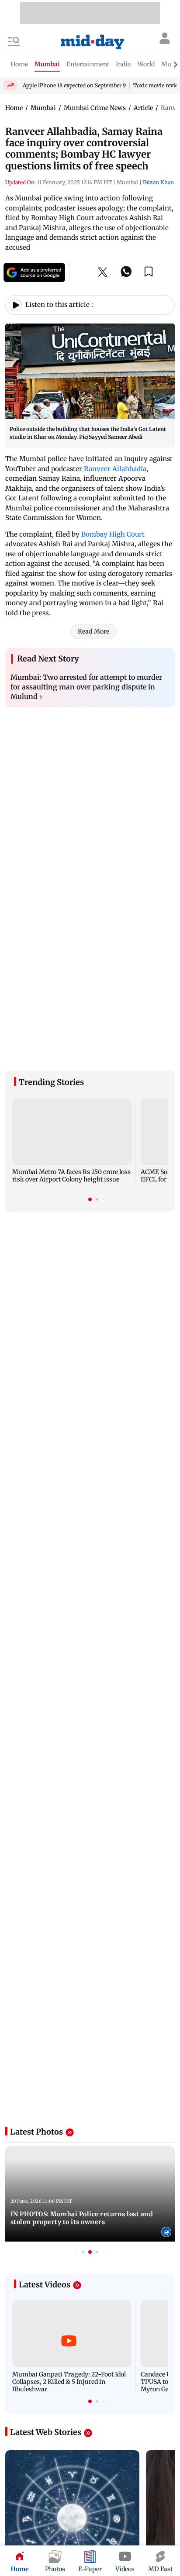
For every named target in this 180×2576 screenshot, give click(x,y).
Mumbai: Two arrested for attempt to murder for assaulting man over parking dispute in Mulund (86, 687)
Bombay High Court (113, 534)
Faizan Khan (158, 182)
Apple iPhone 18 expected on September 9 (74, 85)
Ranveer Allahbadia (115, 469)
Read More (93, 631)
